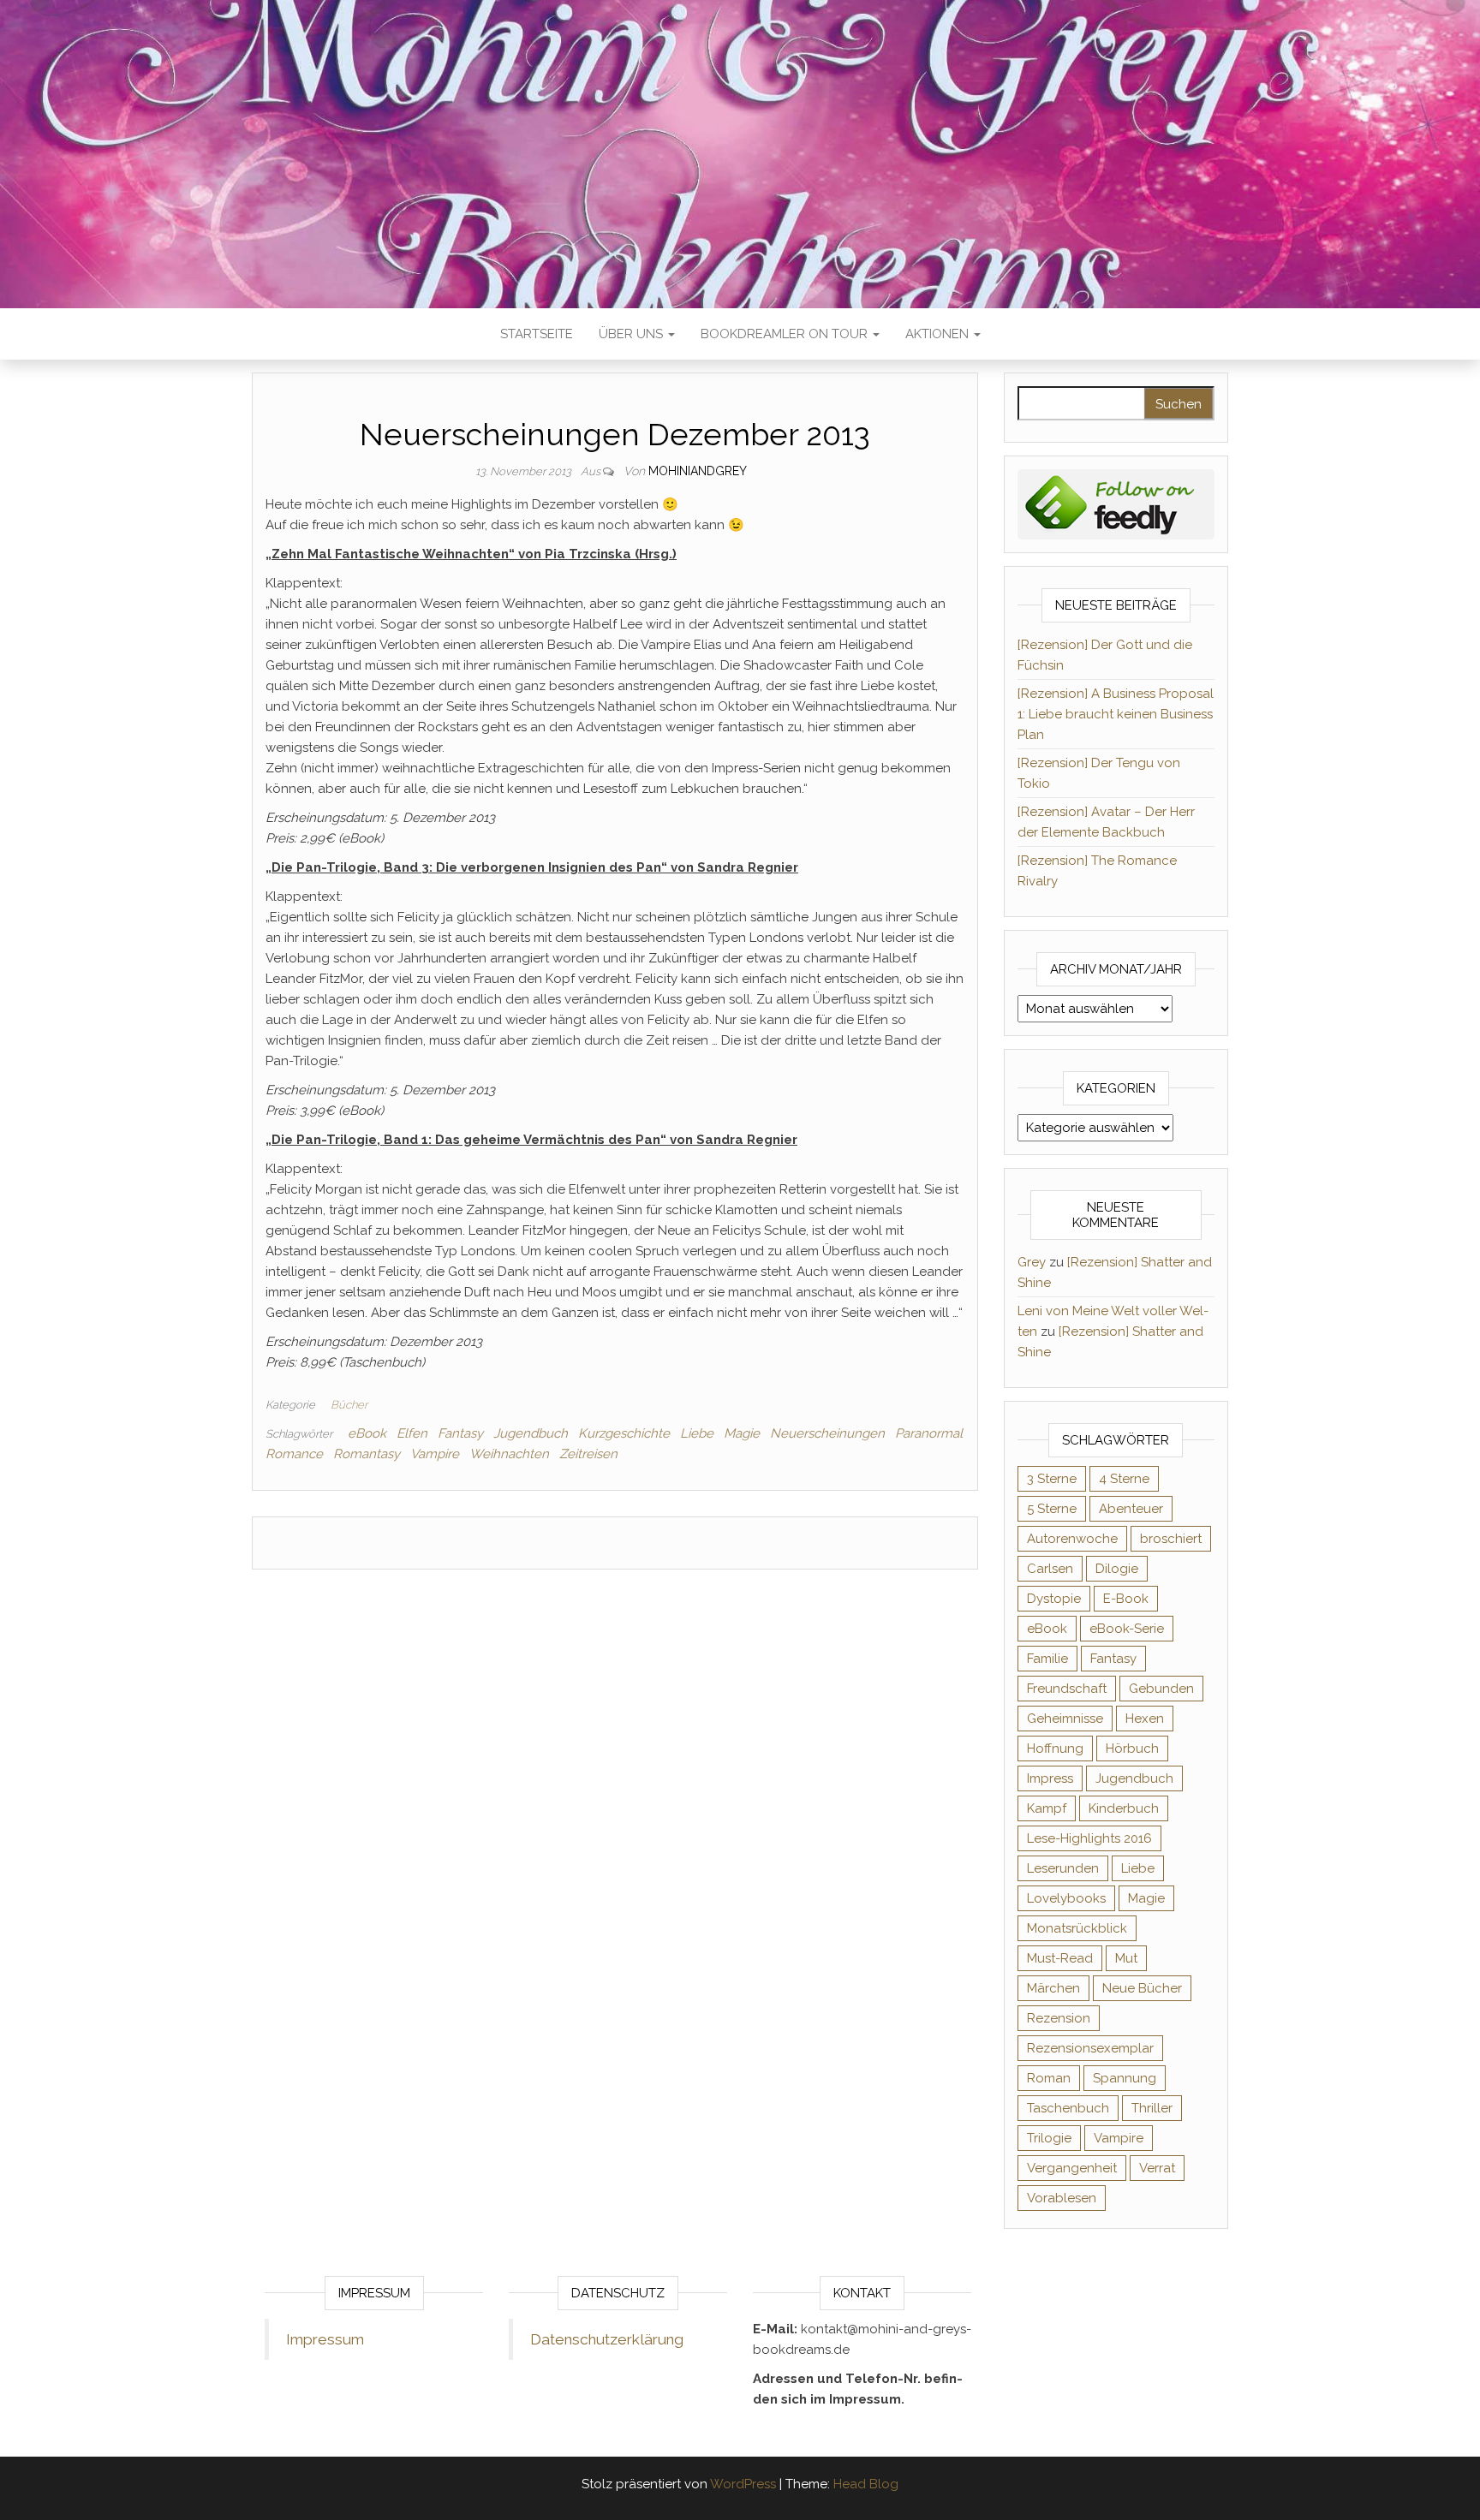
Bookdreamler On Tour (786, 334)
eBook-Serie (1127, 1629)
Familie (1047, 1659)
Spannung (1125, 2078)
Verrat (1157, 2168)
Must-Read (1060, 1958)
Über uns (633, 334)
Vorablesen (1062, 2198)
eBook (367, 1433)
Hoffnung (1055, 1749)
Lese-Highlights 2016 (1089, 1838)
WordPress (743, 2484)
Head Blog (866, 2484)
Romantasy (367, 1454)
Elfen (412, 1433)
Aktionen (939, 334)
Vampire (435, 1454)
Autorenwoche (1072, 1539)
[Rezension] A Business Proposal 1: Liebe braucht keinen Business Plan (1116, 714)
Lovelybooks (1066, 1898)
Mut (1126, 1958)
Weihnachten (509, 1454)
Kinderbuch (1124, 1808)
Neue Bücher (1142, 1988)
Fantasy (460, 1433)
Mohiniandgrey (698, 471)
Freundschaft (1067, 1689)
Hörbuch (1132, 1749)
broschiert (1171, 1539)
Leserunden (1063, 1868)
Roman (1049, 2078)
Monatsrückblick (1077, 1928)
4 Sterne (1124, 1479)
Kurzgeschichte (624, 1433)
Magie (742, 1433)
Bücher (349, 1405)
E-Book (1126, 1599)
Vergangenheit (1072, 2168)
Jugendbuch (531, 1433)
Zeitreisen (588, 1454)
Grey (1032, 1262)
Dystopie (1054, 1599)
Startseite (537, 334)
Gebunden (1161, 1689)
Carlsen (1050, 1569)
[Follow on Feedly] (1116, 503)
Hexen (1145, 1719)
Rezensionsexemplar (1090, 2048)
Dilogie (1117, 1569)
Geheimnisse (1065, 1719)
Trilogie (1049, 2138)
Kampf (1047, 1808)
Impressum (325, 2339)
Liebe (697, 1433)
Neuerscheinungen (827, 1433)
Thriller (1152, 2108)
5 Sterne (1052, 1509)
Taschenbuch (1068, 2108)
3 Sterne (1052, 1479)
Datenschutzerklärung (607, 2339)
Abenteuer (1131, 1509)
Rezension (1059, 2018)
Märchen (1053, 1988)
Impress (1050, 1778)
